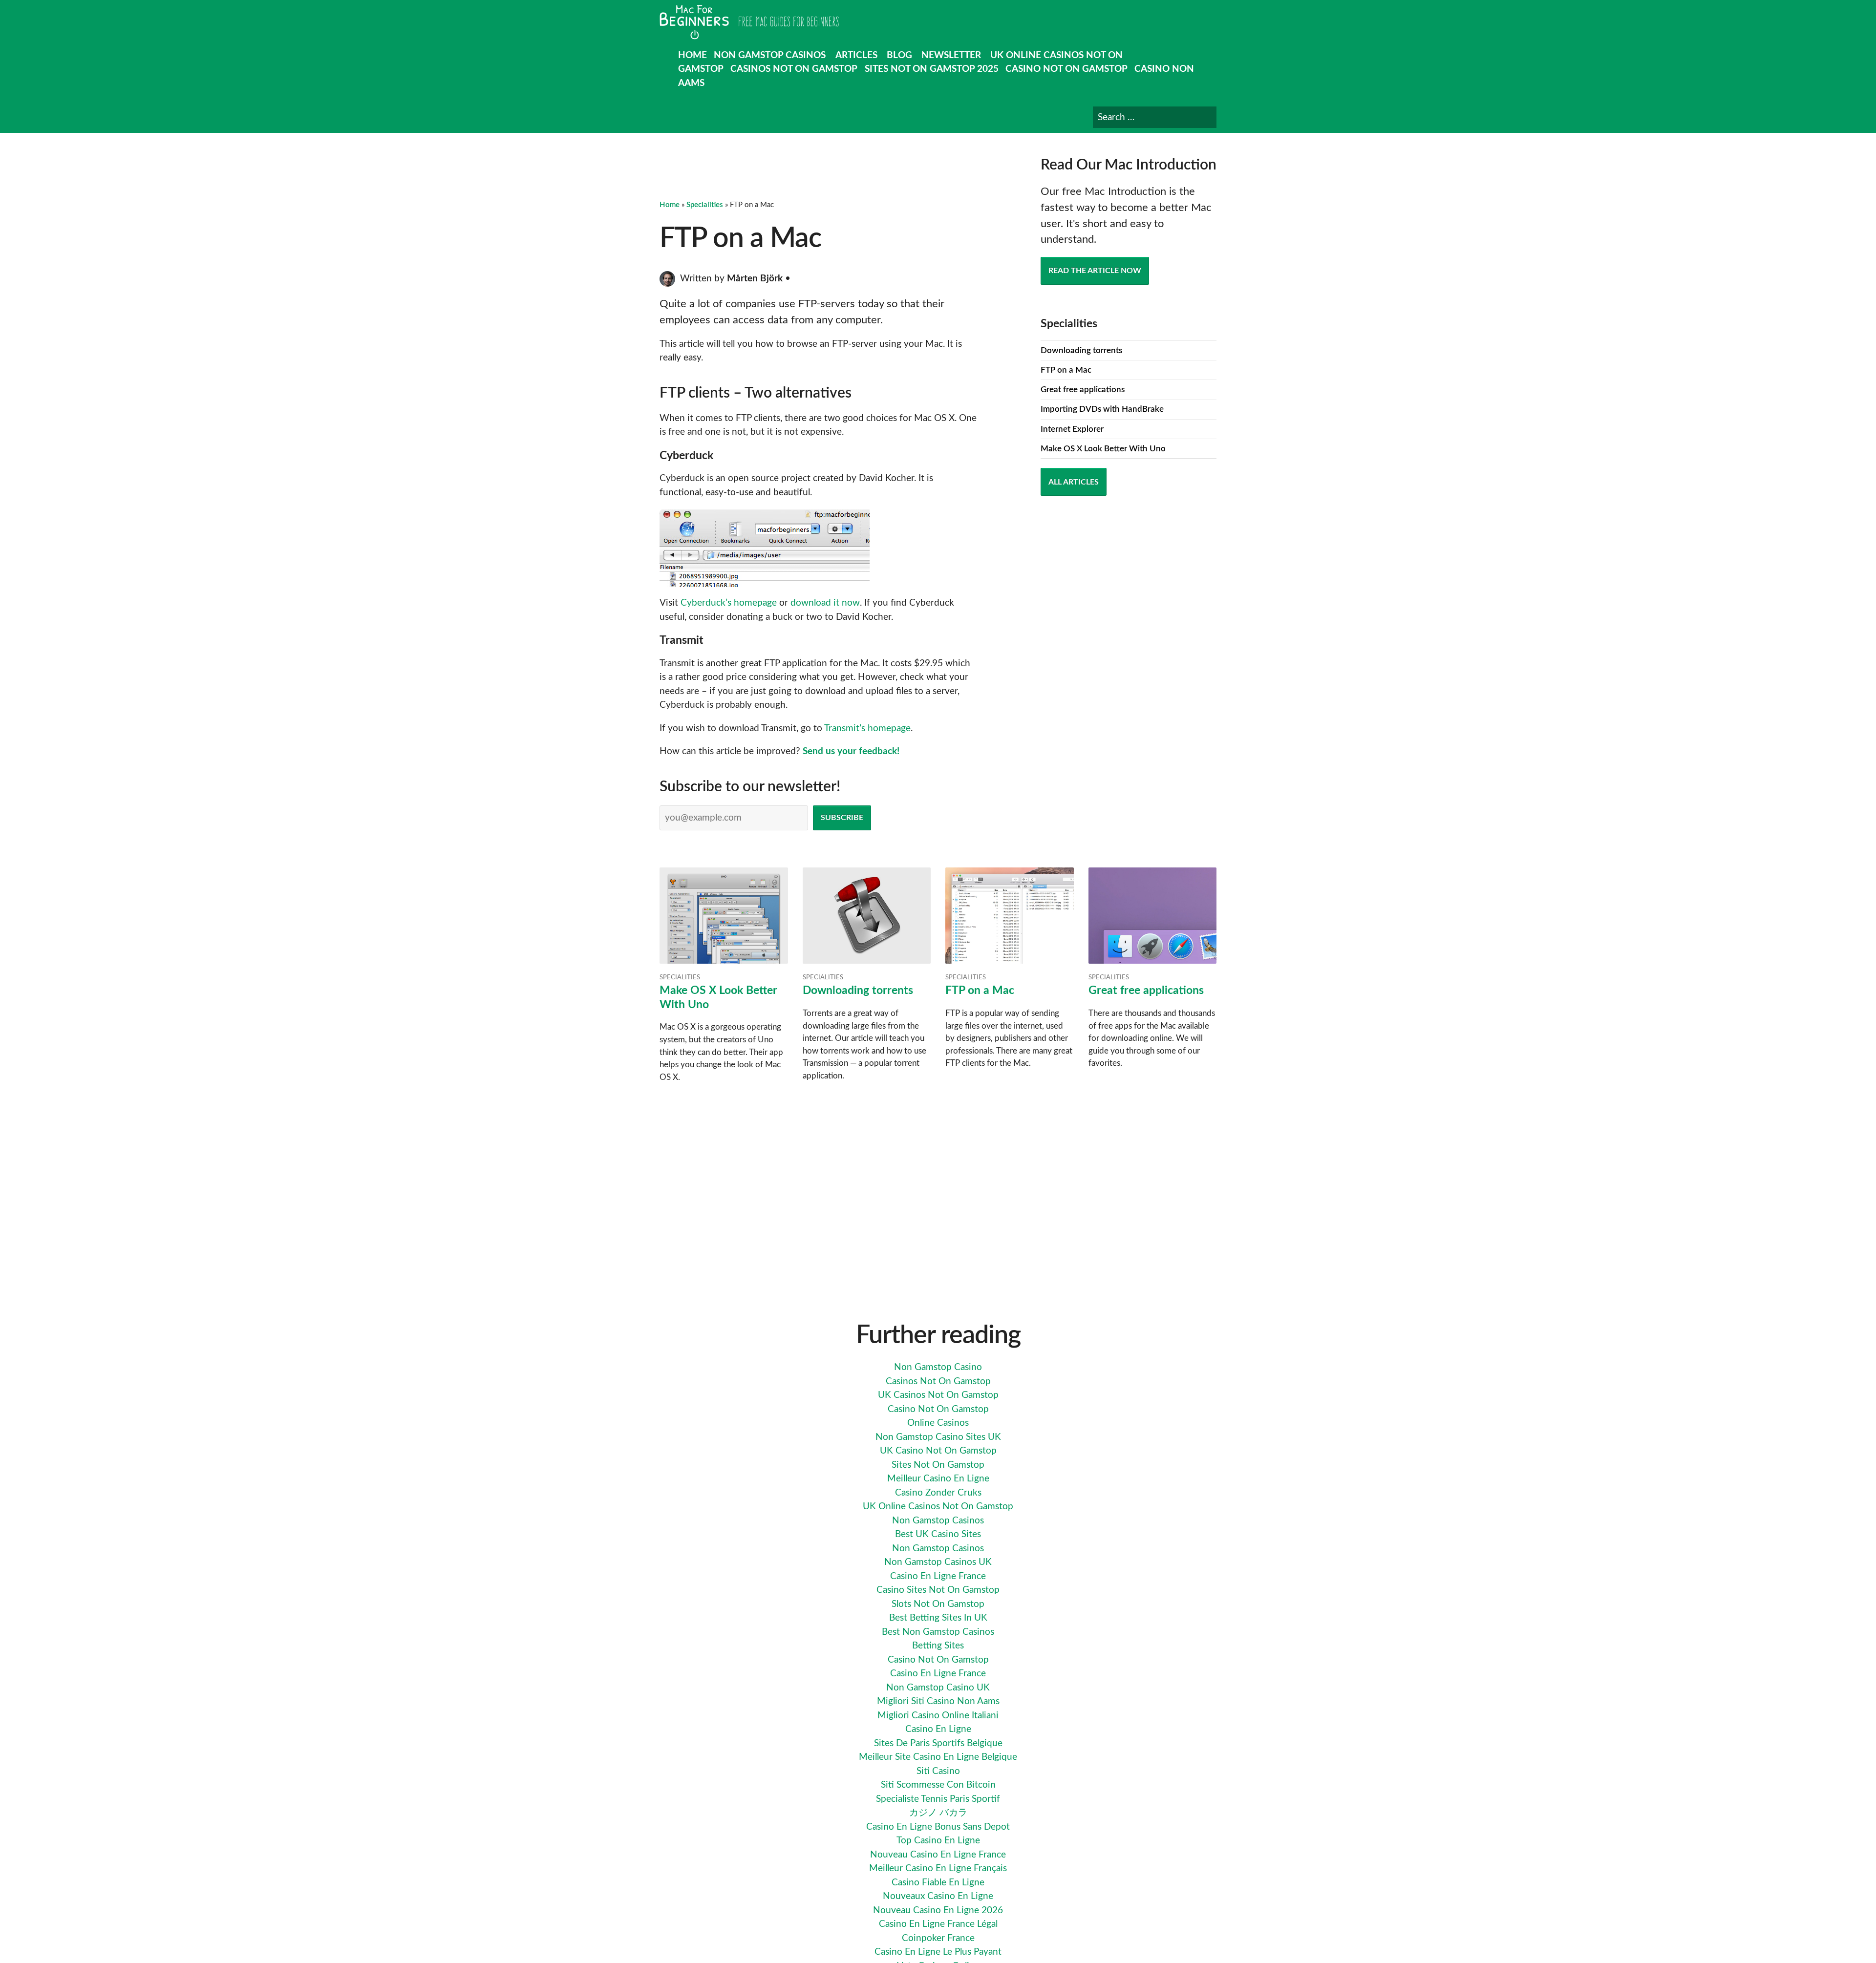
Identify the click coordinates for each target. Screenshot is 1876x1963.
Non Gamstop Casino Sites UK (938, 1437)
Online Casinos (938, 1423)
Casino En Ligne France (938, 1576)
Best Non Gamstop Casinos (938, 1632)
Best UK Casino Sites (938, 1534)
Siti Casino (938, 1771)
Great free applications (1083, 390)
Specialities (705, 205)
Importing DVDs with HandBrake (1102, 409)
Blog (899, 55)
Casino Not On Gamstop (1066, 69)
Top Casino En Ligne (938, 1841)
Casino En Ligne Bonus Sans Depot (938, 1827)
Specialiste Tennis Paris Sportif (938, 1799)
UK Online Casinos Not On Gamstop (938, 1507)
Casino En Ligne (938, 1729)
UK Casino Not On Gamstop (938, 1451)
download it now (825, 603)
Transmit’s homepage (867, 728)
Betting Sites (938, 1646)
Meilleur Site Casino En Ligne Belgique (938, 1757)
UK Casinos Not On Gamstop (938, 1395)
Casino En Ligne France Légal (938, 1924)
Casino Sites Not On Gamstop (938, 1590)
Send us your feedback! (851, 751)
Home (693, 55)
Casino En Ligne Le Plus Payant (938, 1952)
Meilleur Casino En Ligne (938, 1479)
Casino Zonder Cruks (938, 1493)
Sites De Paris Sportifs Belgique (938, 1743)
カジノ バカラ (938, 1813)
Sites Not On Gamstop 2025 (932, 69)
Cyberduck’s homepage (729, 603)
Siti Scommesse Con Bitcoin (938, 1785)
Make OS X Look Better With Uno (1103, 449)
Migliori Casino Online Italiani (938, 1716)
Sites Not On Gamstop (938, 1465)
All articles (1074, 482)
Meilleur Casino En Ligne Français (938, 1868)
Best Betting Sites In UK (938, 1618)
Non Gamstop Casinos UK (938, 1562)
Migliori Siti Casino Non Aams (938, 1701)
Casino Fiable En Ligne (938, 1883)
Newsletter (951, 55)
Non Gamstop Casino (938, 1367)
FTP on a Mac (1066, 370)
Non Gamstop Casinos (770, 55)
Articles (856, 55)
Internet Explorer (1072, 429)
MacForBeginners (749, 22)
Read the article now (1095, 271)
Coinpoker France (938, 1938)
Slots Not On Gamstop (938, 1604)
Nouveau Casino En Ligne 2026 (938, 1910)
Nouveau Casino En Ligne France (938, 1855)
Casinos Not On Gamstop (794, 69)
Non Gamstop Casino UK (938, 1688)
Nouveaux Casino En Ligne (938, 1896)
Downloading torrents (1081, 350)
